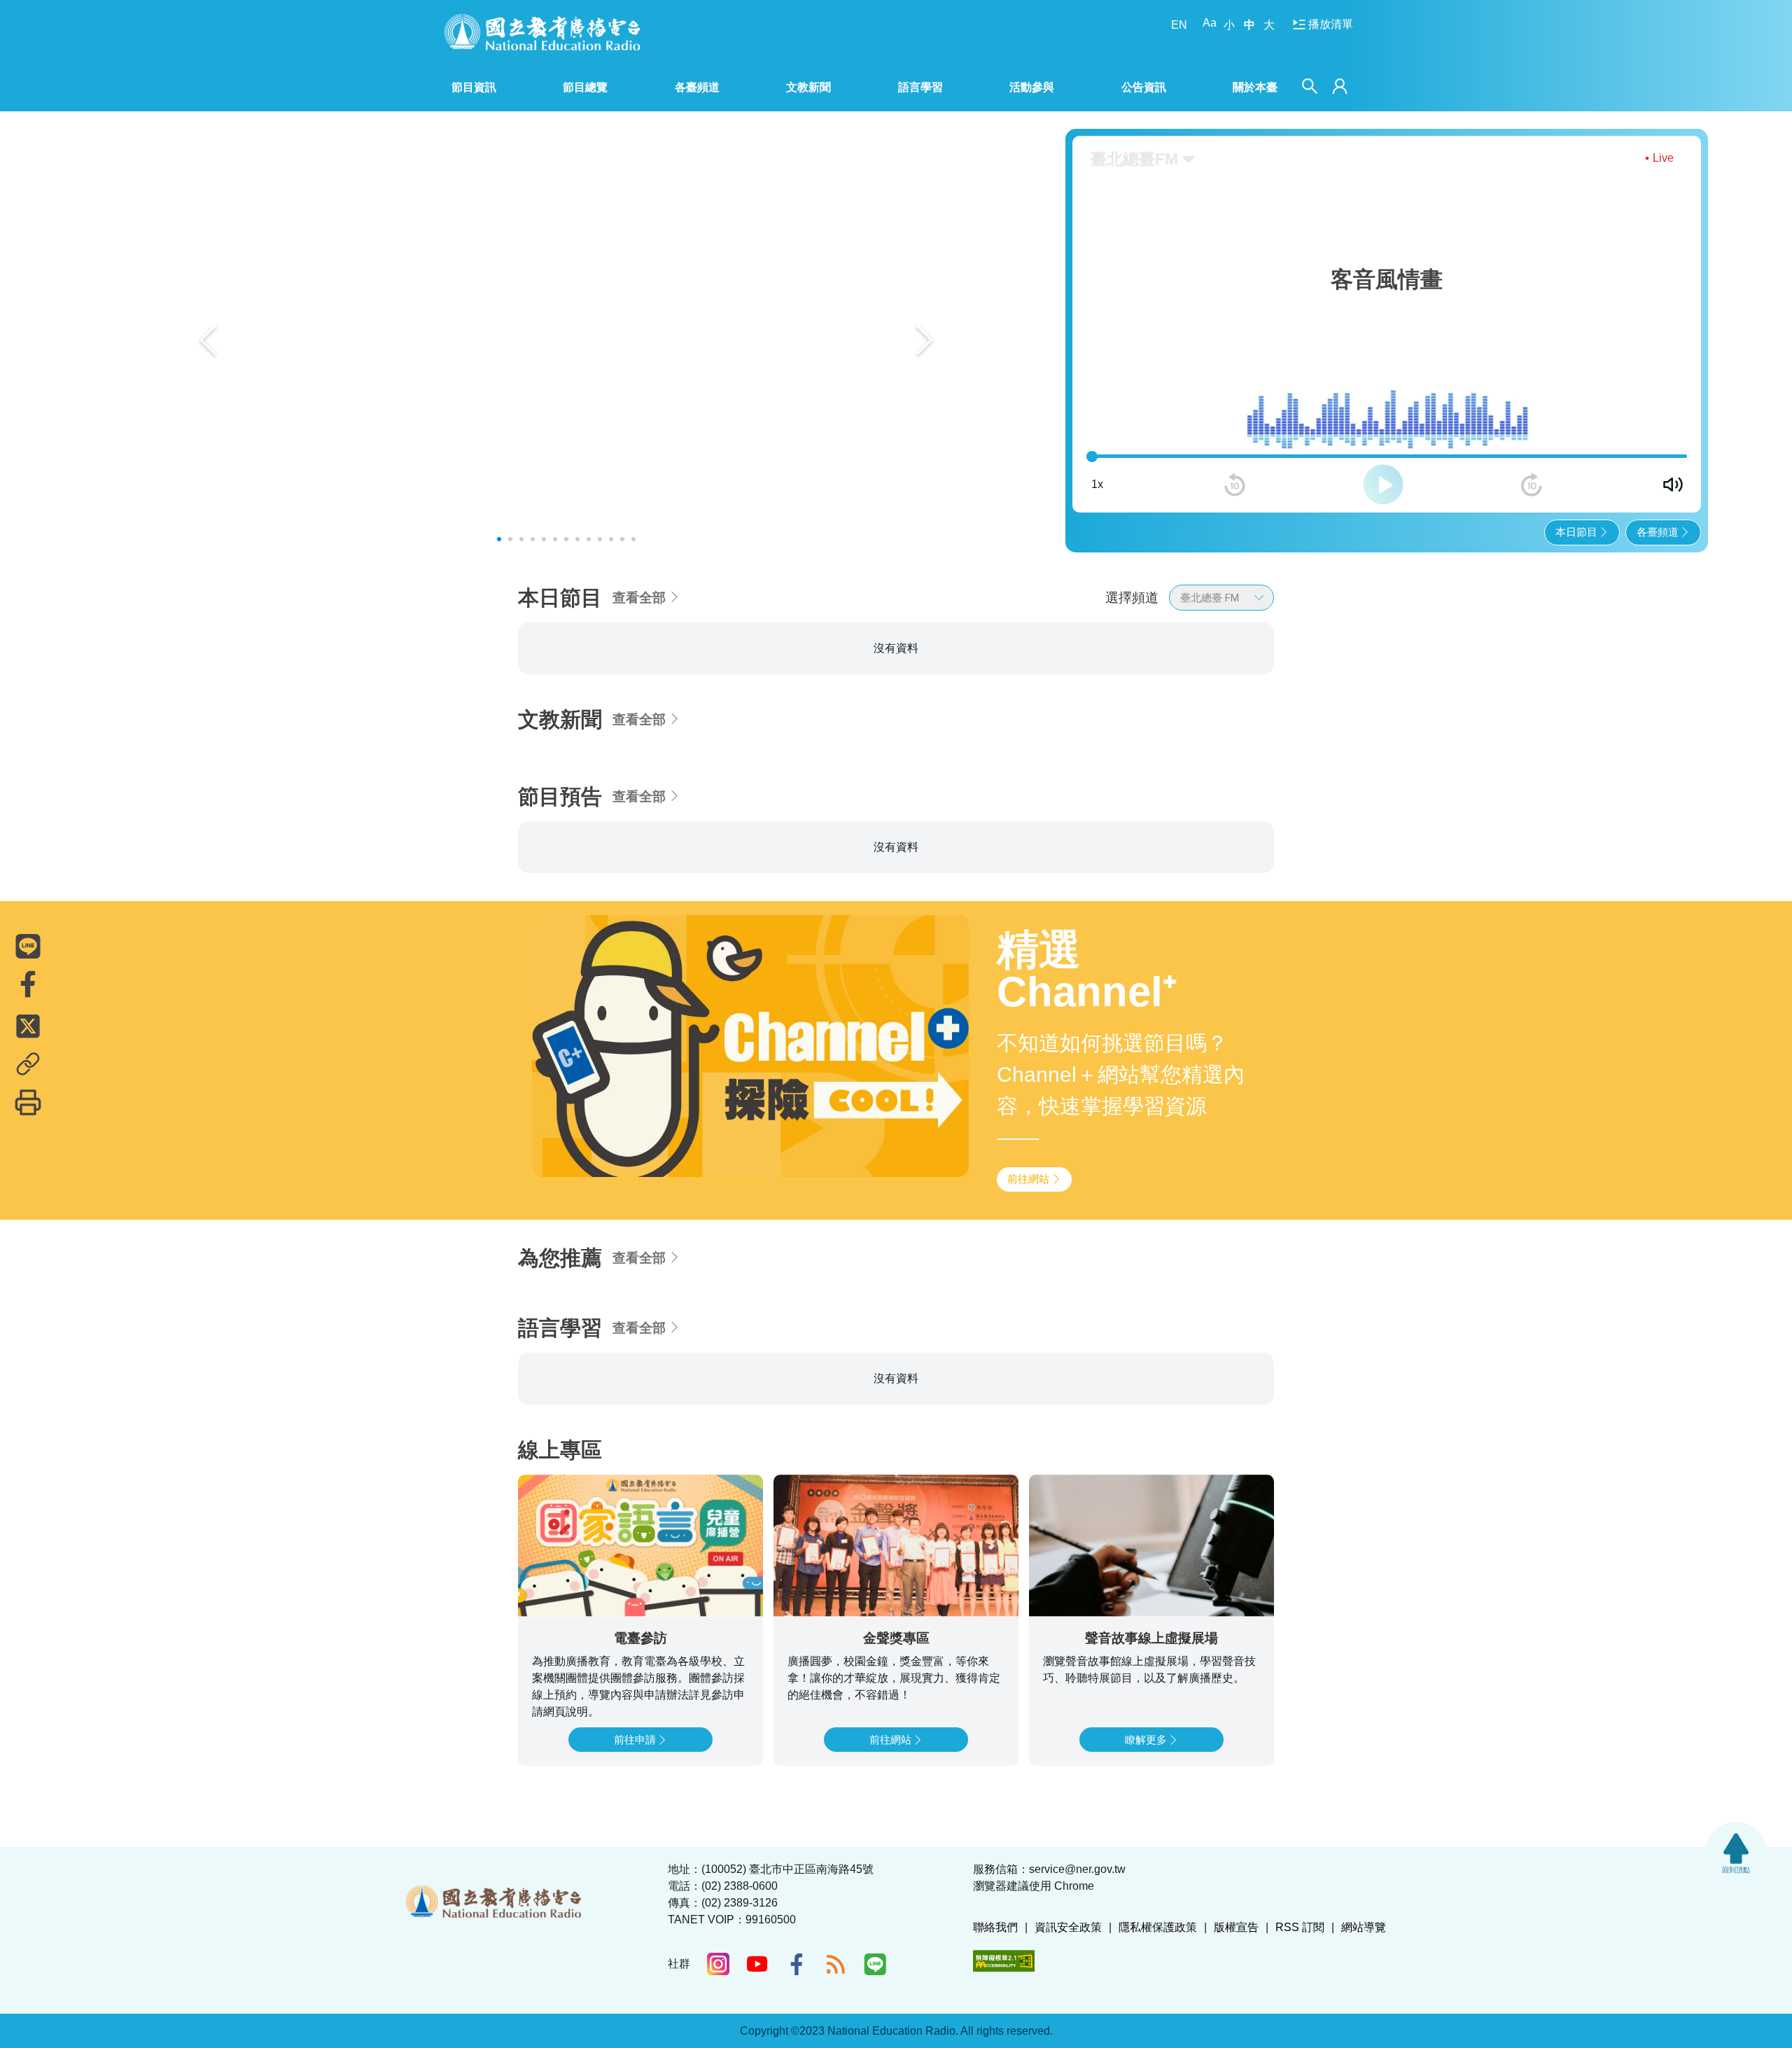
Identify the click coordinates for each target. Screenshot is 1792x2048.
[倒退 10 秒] (1235, 485)
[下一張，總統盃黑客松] (924, 340)
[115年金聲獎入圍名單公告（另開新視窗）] (566, 341)
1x (1097, 484)
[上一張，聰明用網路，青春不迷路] (208, 340)
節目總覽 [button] (585, 87)
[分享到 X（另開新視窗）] (28, 1026)
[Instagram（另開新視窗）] (718, 1964)
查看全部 (639, 598)
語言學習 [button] (920, 87)
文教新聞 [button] (808, 87)
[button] (499, 539)
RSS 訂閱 (1300, 1927)
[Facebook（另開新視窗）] (797, 1964)
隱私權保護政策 (1158, 1927)
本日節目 (1576, 532)
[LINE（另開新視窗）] (875, 1964)
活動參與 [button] (1032, 87)
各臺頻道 (1658, 532)
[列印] (28, 1102)
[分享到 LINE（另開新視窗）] (28, 946)
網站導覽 (1364, 1927)
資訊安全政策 (1068, 1927)
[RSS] (836, 1964)
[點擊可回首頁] (542, 32)
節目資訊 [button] (474, 87)
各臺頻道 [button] (697, 87)
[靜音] (1673, 485)
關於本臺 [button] (1255, 87)
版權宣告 (1236, 1927)
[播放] (1383, 485)
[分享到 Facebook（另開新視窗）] (28, 984)
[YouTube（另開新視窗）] (757, 1964)
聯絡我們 (995, 1927)
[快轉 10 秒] (1532, 485)
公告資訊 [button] (1144, 87)
